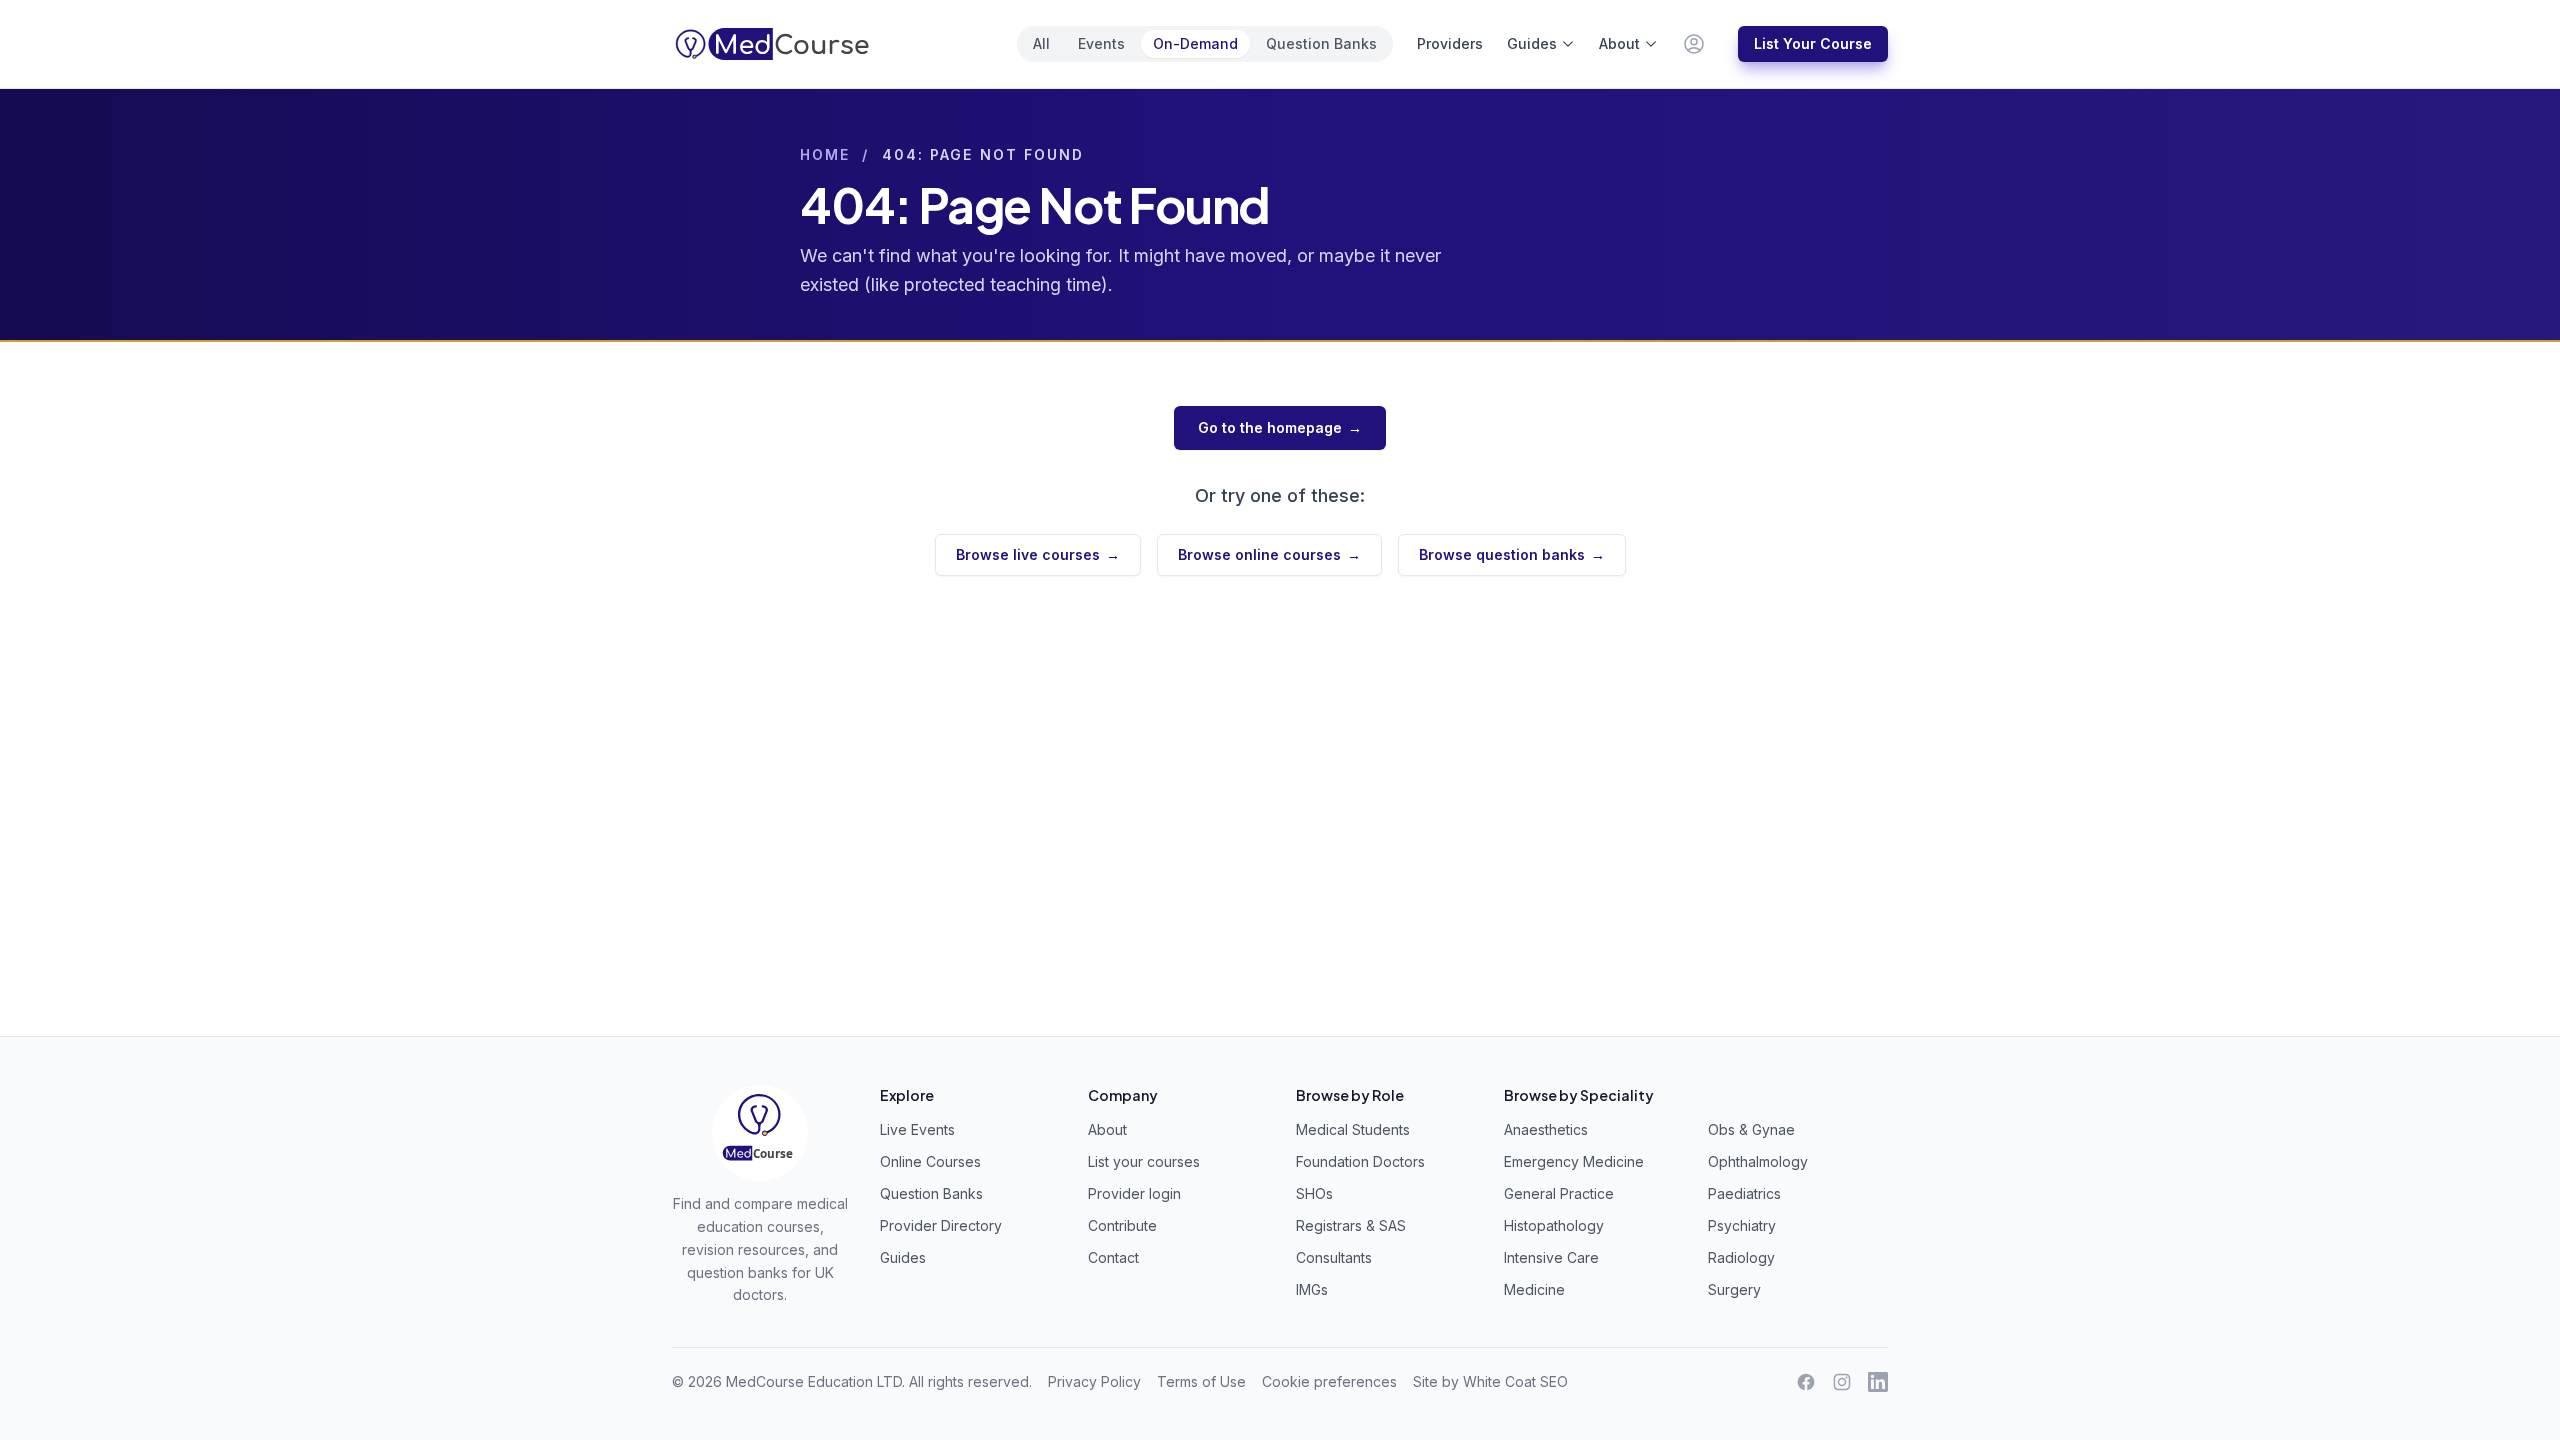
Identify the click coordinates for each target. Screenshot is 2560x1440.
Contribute (1122, 1225)
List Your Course (1813, 43)
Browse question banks (1512, 554)
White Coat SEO (1515, 1381)
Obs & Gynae (1751, 1129)
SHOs (1314, 1193)
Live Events (917, 1129)
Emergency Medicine (1574, 1161)
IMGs (1312, 1289)
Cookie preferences (1329, 1381)
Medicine (1534, 1289)
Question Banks (1321, 43)
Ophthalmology (1758, 1161)
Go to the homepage (1280, 427)
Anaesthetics (1546, 1129)
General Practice (1559, 1193)
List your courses (1144, 1161)
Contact (1113, 1257)
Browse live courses (1038, 554)
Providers (1450, 43)
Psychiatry (1742, 1225)
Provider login (1134, 1193)
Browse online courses (1269, 554)
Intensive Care (1551, 1257)
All (1041, 43)
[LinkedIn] (1878, 1382)
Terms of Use (1201, 1381)
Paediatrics (1744, 1193)
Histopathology (1554, 1225)
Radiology (1741, 1257)
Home (825, 154)
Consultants (1334, 1257)
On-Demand (1195, 43)
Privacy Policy (1094, 1381)
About (1619, 43)
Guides (1532, 43)
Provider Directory (941, 1225)
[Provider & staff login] (1694, 44)
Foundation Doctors (1360, 1161)
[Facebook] (1806, 1382)
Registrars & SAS (1351, 1225)
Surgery (1734, 1289)
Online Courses (930, 1161)
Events (1101, 43)
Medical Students (1353, 1129)
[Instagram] (1842, 1382)
